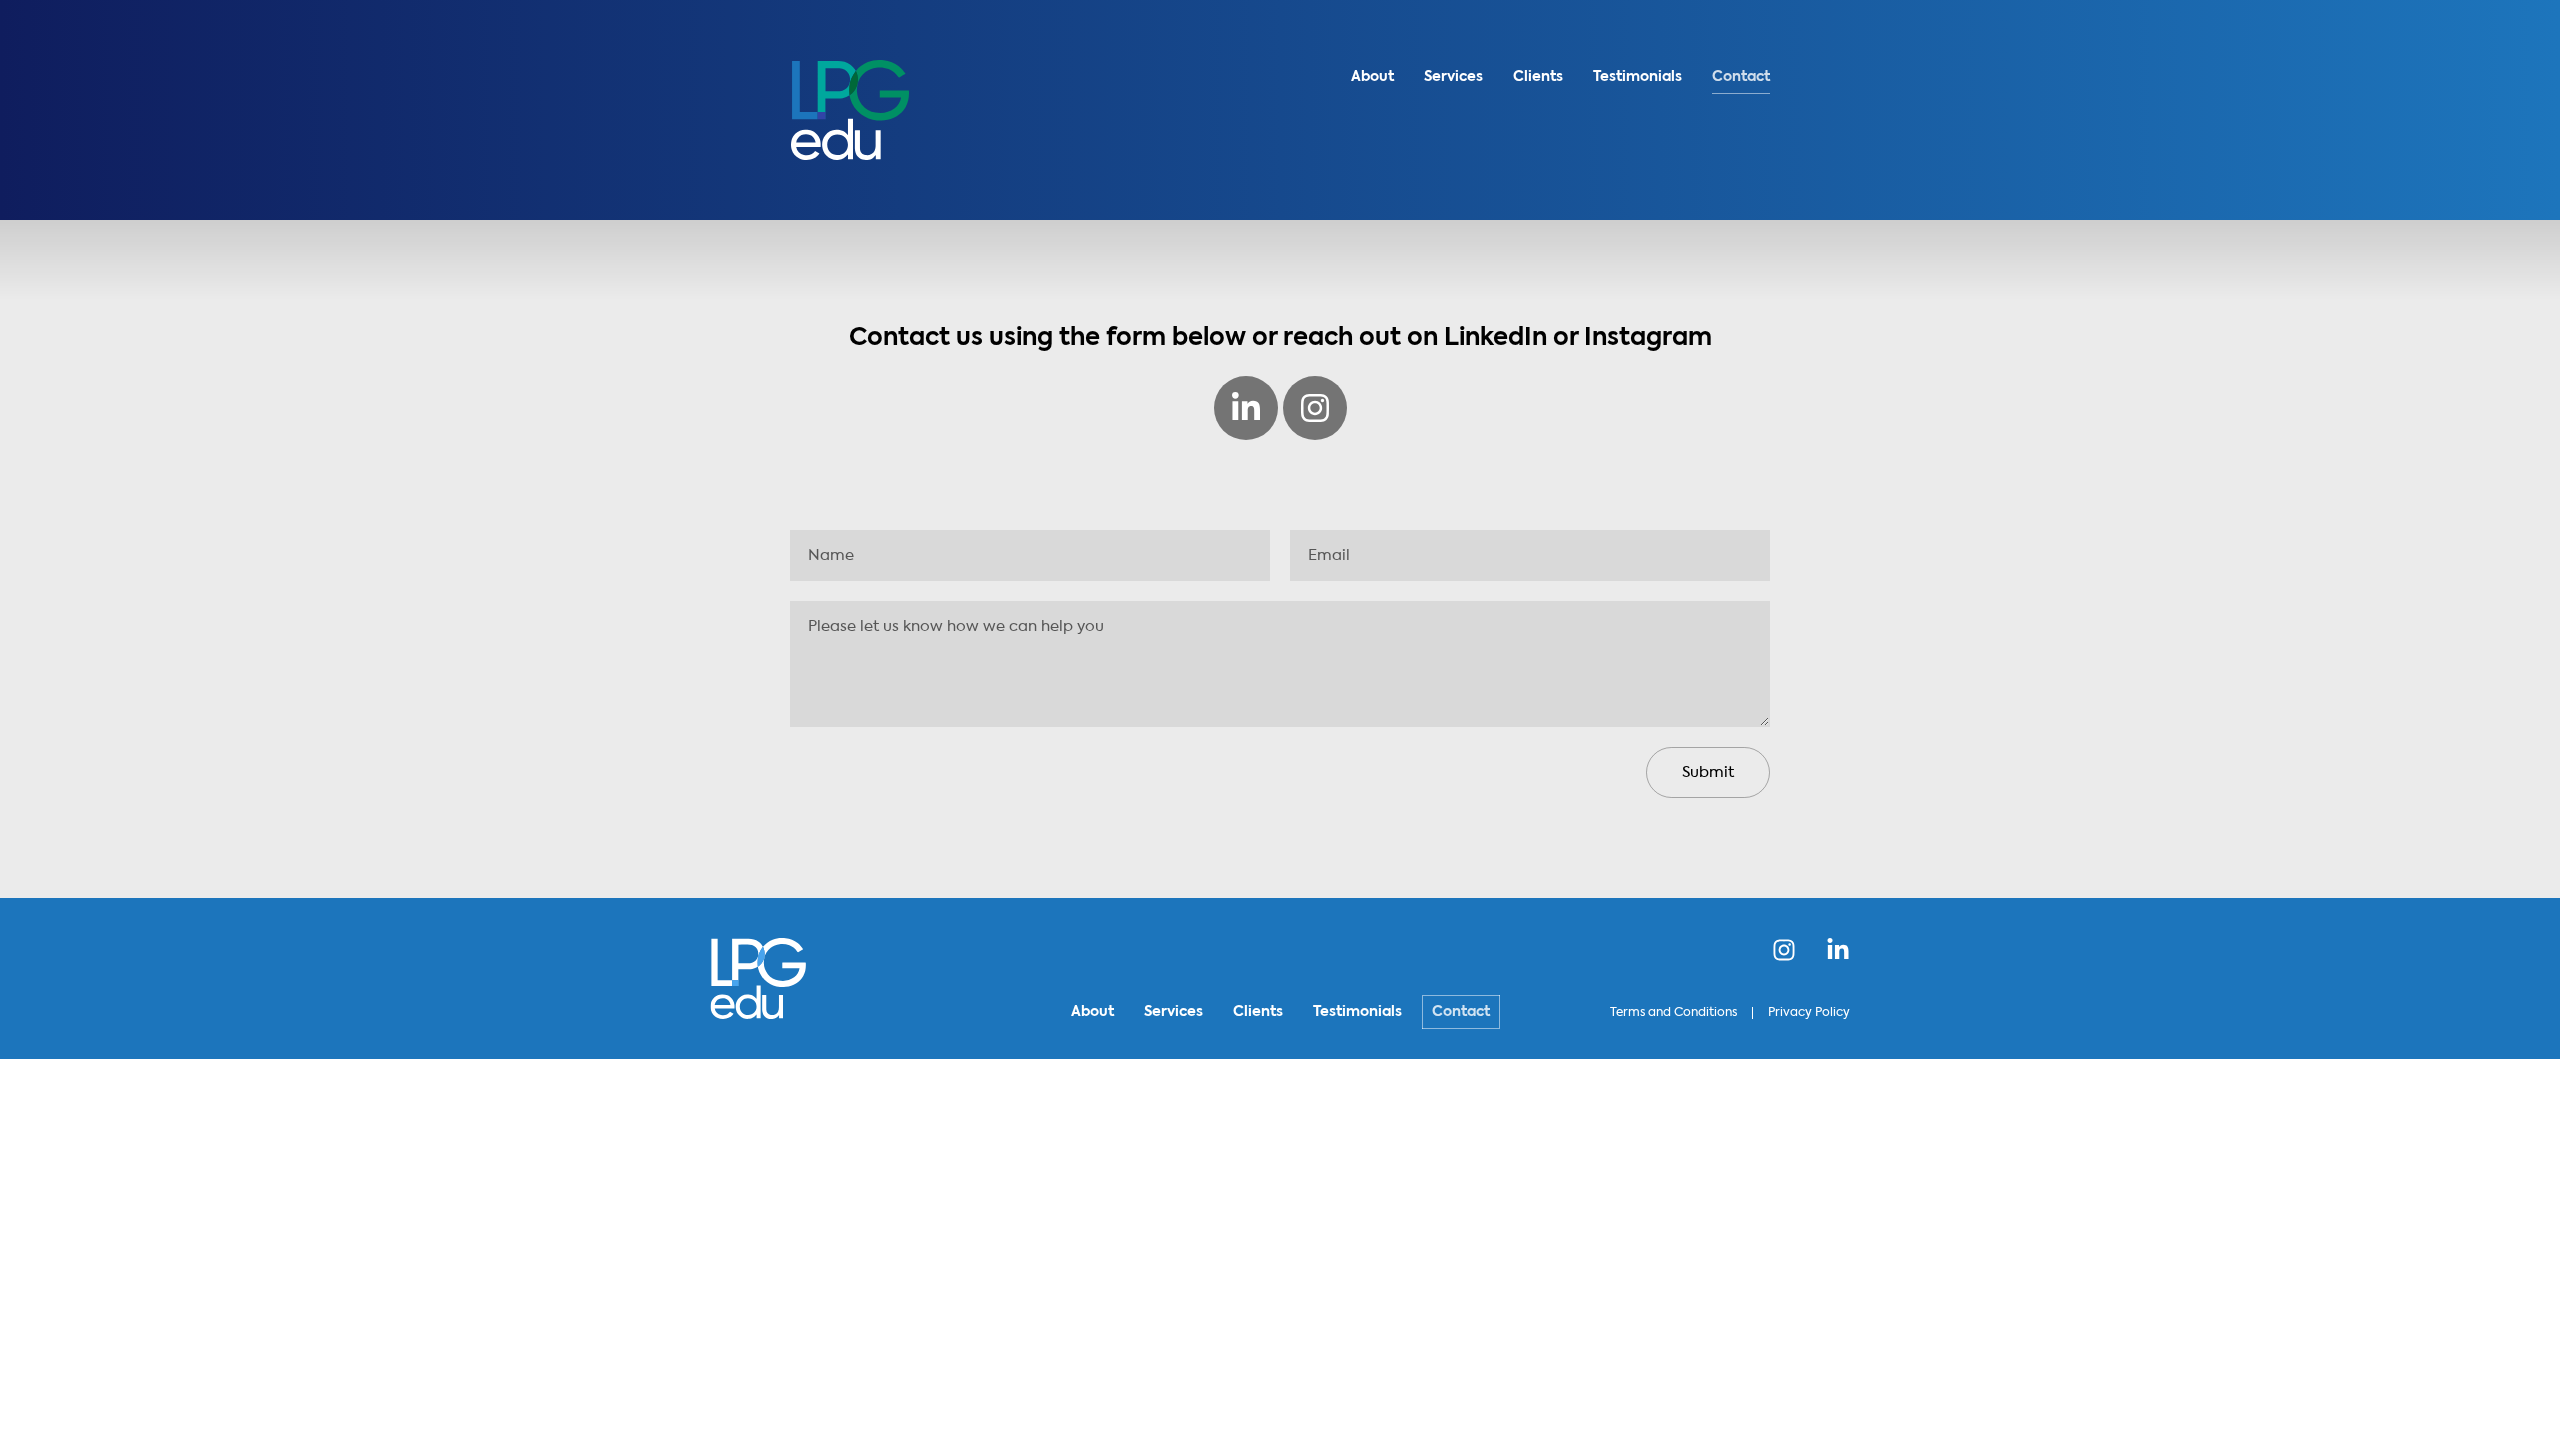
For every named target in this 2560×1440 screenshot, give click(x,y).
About (1372, 77)
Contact (1741, 77)
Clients (1538, 77)
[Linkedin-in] (1246, 408)
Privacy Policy (1809, 1013)
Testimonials (1637, 77)
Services (1453, 77)
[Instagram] (1315, 408)
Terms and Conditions (1673, 1013)
